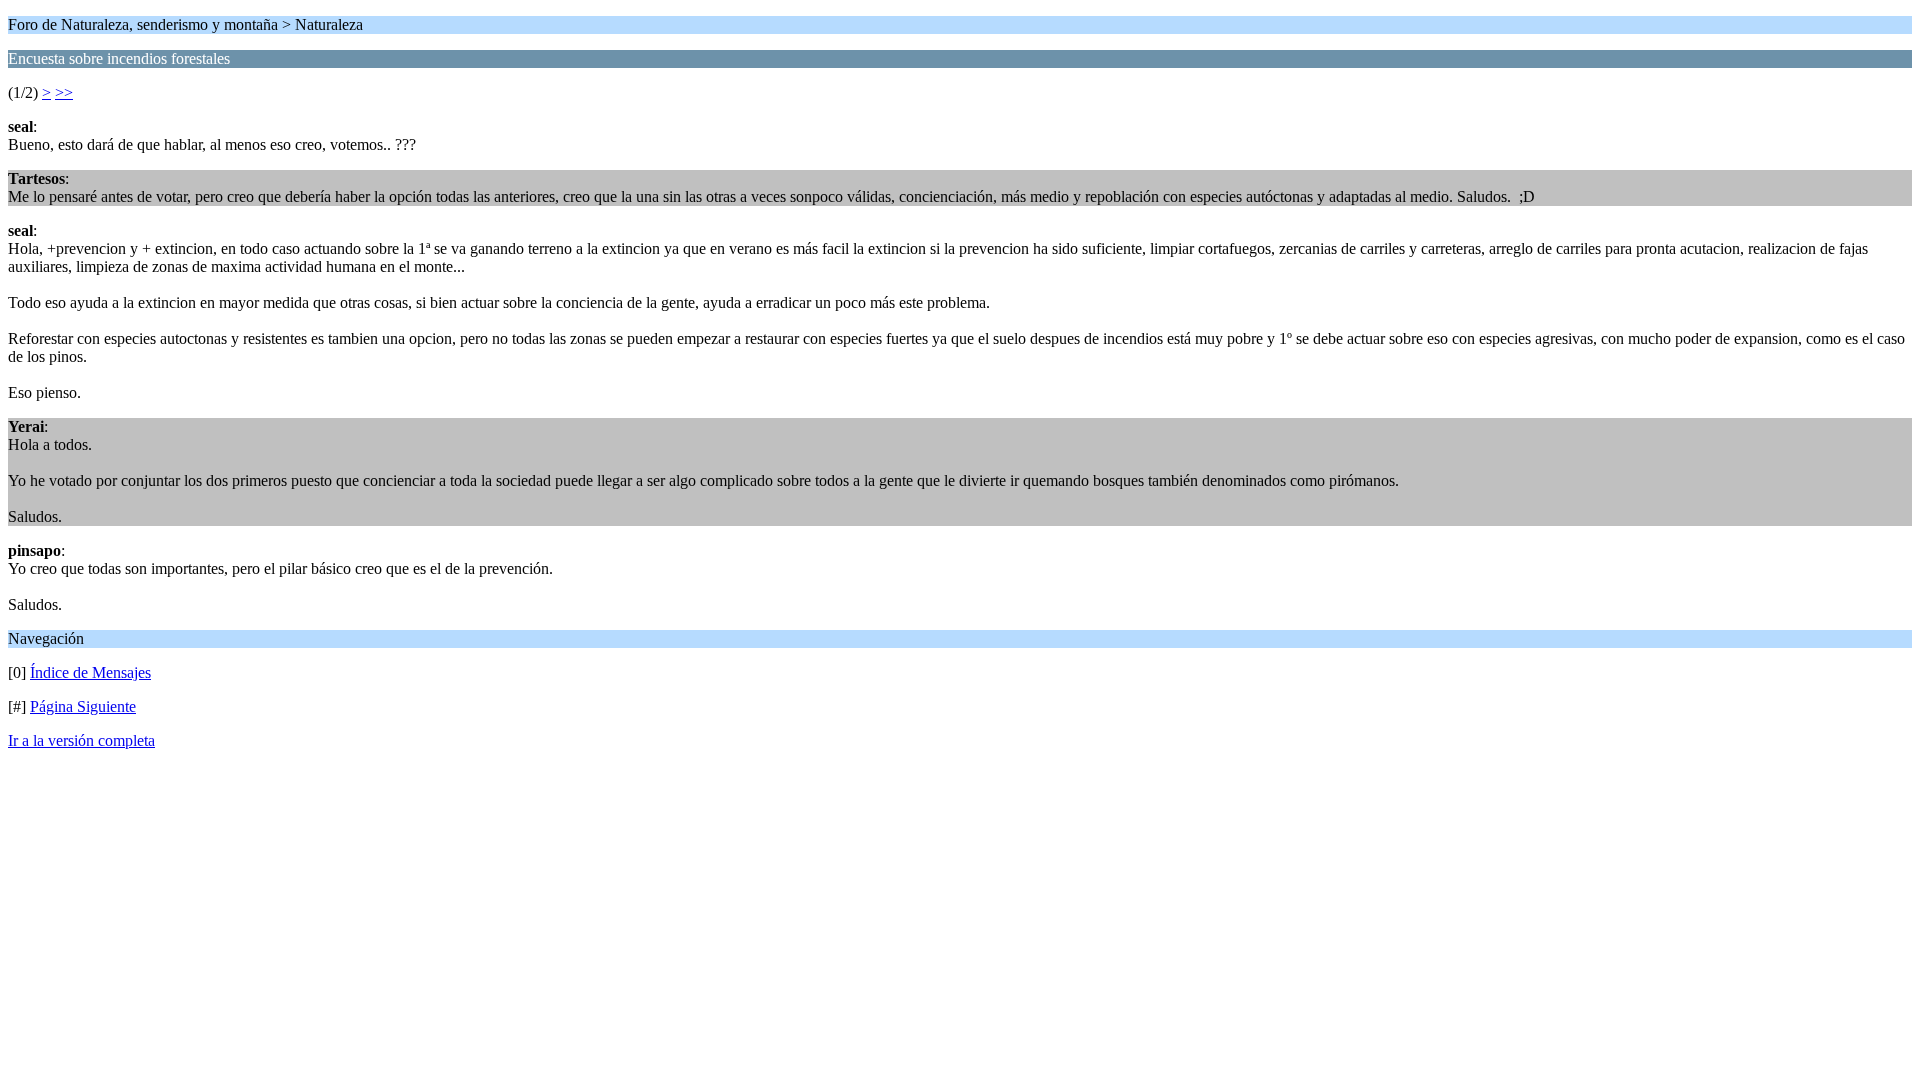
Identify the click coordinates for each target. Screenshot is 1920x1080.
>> (64, 92)
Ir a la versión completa (81, 740)
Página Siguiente (83, 706)
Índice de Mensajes (90, 672)
